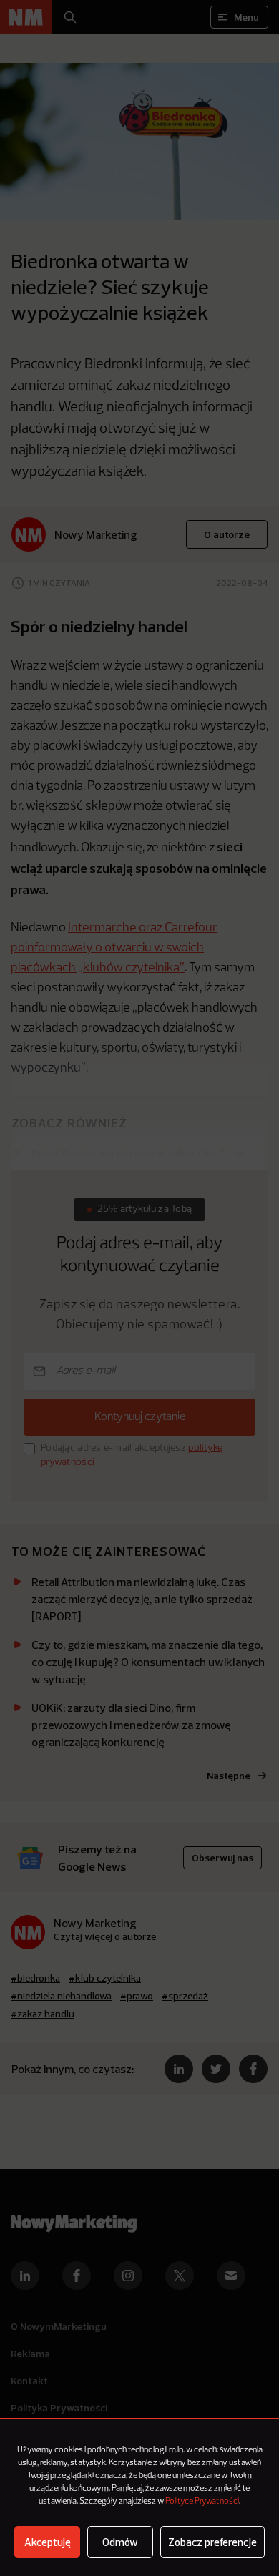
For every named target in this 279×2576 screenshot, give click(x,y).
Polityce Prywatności (202, 2502)
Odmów (120, 2542)
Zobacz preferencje (212, 2542)
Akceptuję (48, 2542)
